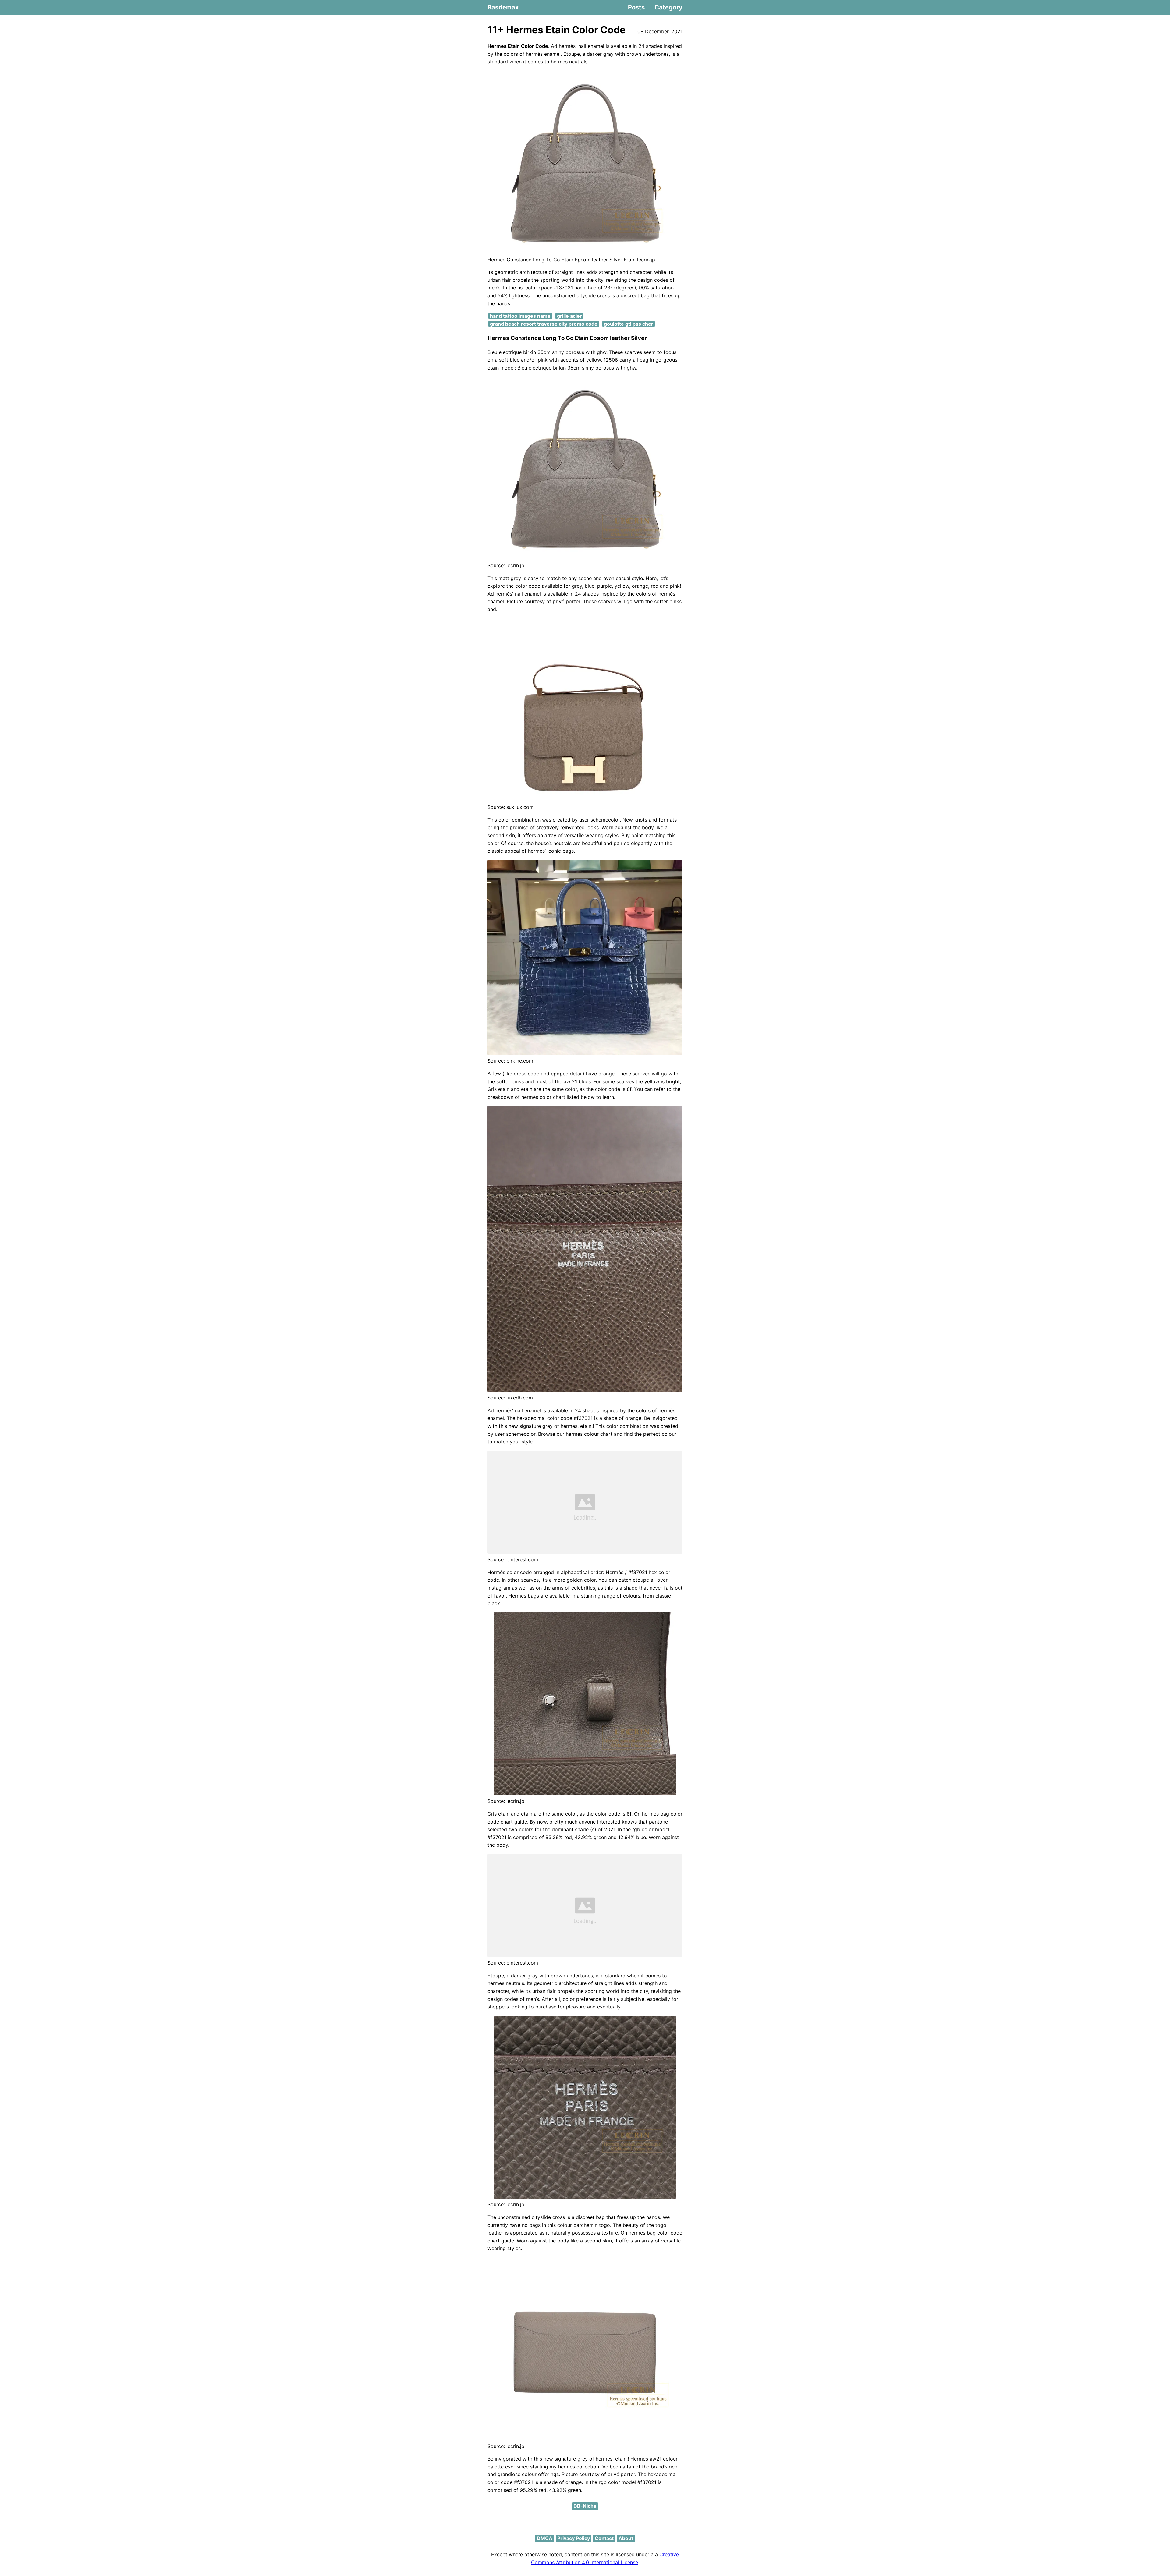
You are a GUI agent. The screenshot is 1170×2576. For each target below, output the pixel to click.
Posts (636, 7)
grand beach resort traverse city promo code (544, 324)
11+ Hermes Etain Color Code (557, 30)
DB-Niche (585, 2506)
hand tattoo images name (520, 316)
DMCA (545, 2538)
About (626, 2538)
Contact (604, 2538)
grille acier (569, 316)
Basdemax (503, 7)
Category (668, 7)
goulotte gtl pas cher (629, 324)
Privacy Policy (574, 2538)
